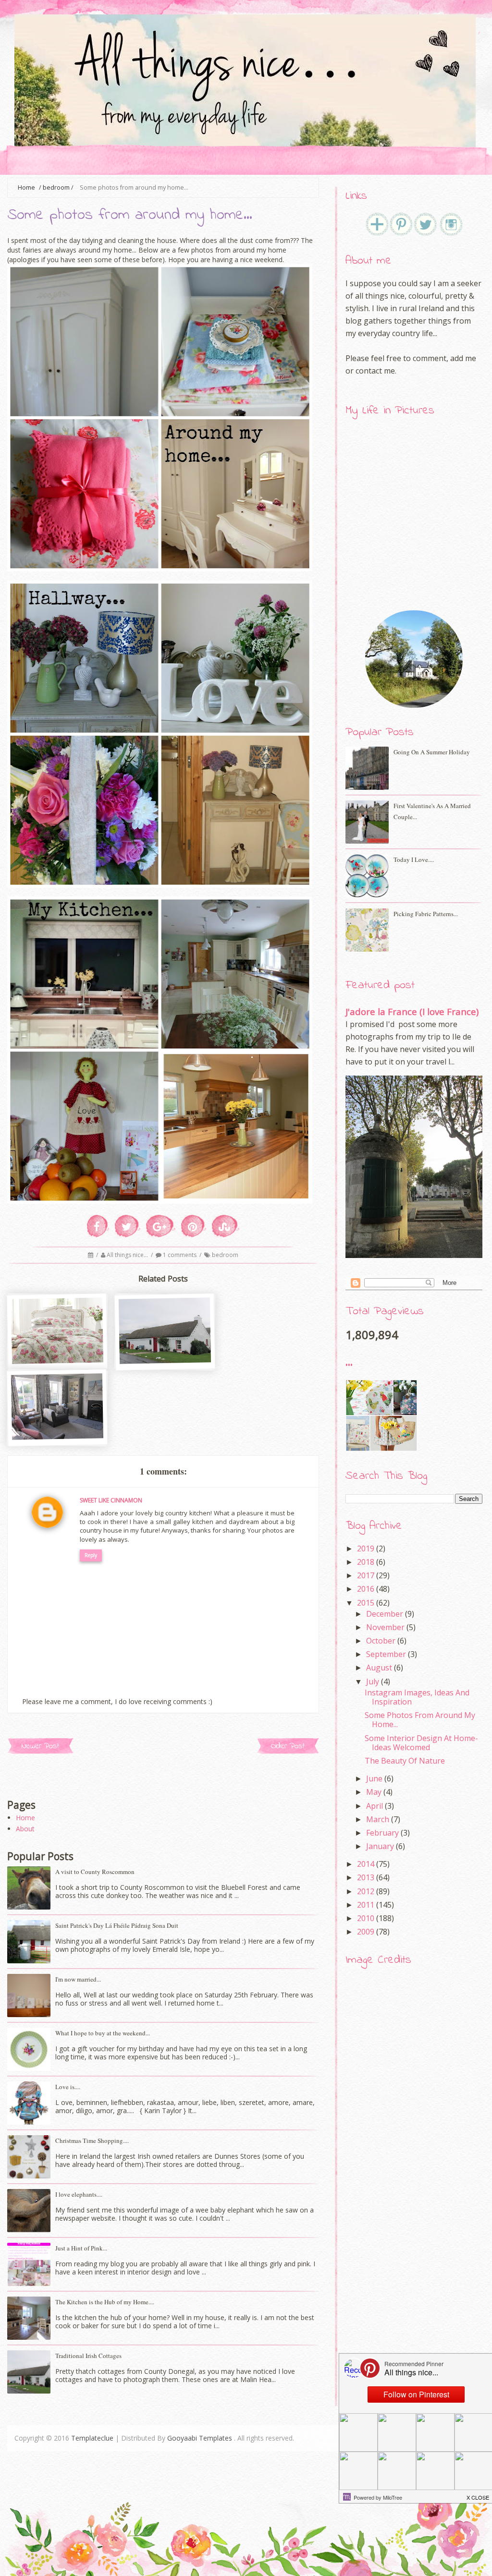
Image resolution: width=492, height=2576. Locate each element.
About (25, 1829)
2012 (366, 1891)
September (386, 1654)
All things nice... (128, 1255)
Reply (91, 1555)
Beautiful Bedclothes (58, 1363)
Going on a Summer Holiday (432, 752)
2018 (366, 1562)
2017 (366, 1575)
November (385, 1627)
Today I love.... (414, 859)
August (379, 1668)
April (375, 1806)
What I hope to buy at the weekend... (103, 2033)
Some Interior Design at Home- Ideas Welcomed (421, 1743)
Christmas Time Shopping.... (92, 2141)
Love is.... (68, 2087)
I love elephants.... (79, 2194)
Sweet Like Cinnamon (111, 1500)
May (374, 1792)
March (378, 1819)
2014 (366, 1864)
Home (25, 1818)
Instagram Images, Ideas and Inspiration (417, 1697)
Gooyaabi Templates (200, 2438)
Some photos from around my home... (420, 1720)
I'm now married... (78, 1979)
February (382, 1833)
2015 (366, 1603)
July (373, 1681)
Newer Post (40, 1746)
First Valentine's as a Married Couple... (432, 811)
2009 (366, 1932)
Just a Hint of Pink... (81, 2248)
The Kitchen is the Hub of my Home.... (105, 2302)
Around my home (58, 1439)
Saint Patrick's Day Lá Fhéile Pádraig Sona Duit (117, 1925)
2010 (366, 1918)
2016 (366, 1589)
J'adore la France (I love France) (412, 1011)
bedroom (56, 187)
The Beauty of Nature (405, 1761)
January (380, 1846)
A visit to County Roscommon (95, 1872)
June (374, 1778)
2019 (366, 1548)
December (385, 1614)
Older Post (288, 1746)
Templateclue (92, 2438)
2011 (366, 1905)
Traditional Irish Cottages (166, 1368)
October (381, 1641)
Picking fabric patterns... (426, 914)
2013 (366, 1877)
